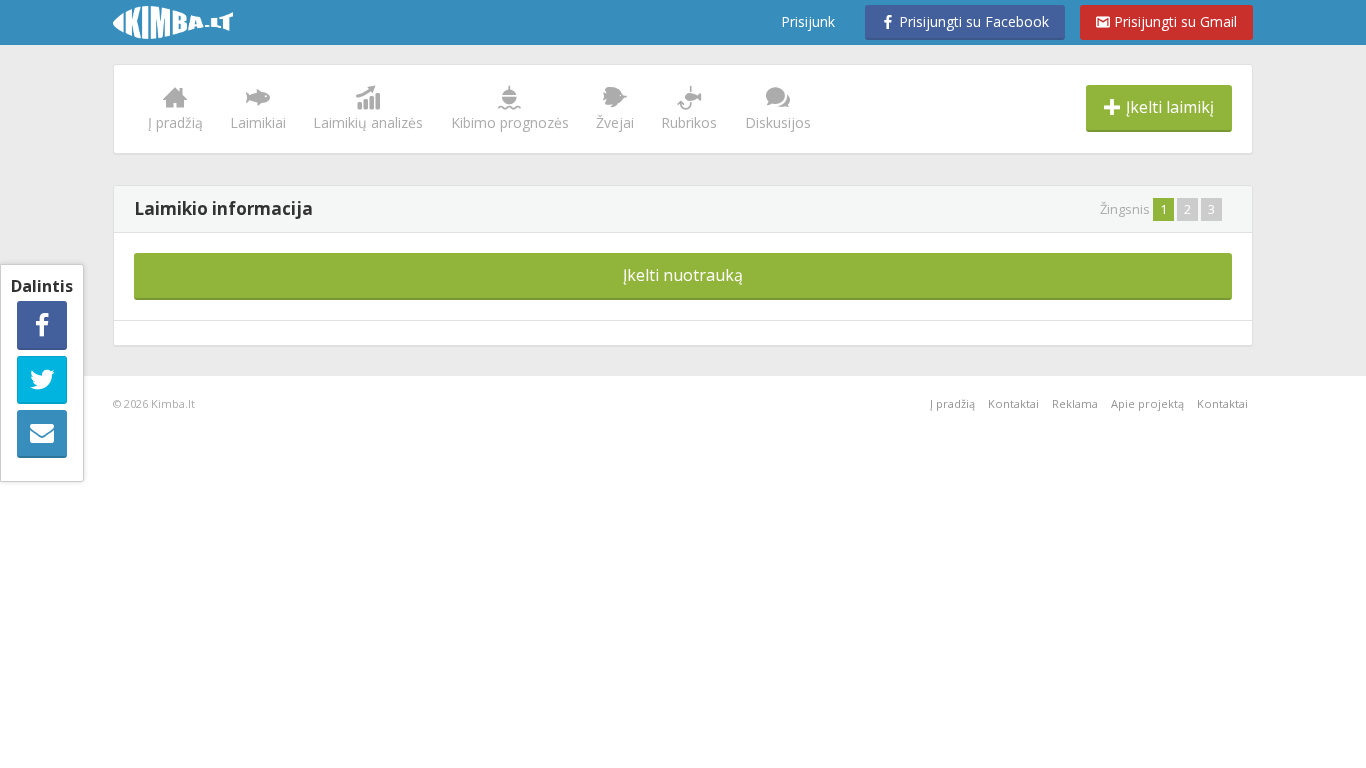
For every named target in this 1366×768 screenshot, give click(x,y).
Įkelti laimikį (1168, 107)
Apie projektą (1147, 403)
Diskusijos (778, 122)
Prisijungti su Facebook (972, 21)
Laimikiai (258, 122)
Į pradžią (175, 122)
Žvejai (615, 122)
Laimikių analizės (368, 122)
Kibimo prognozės (510, 122)
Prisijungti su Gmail (1173, 21)
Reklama (1075, 403)
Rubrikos (689, 122)
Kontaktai (1013, 403)
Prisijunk (808, 21)
